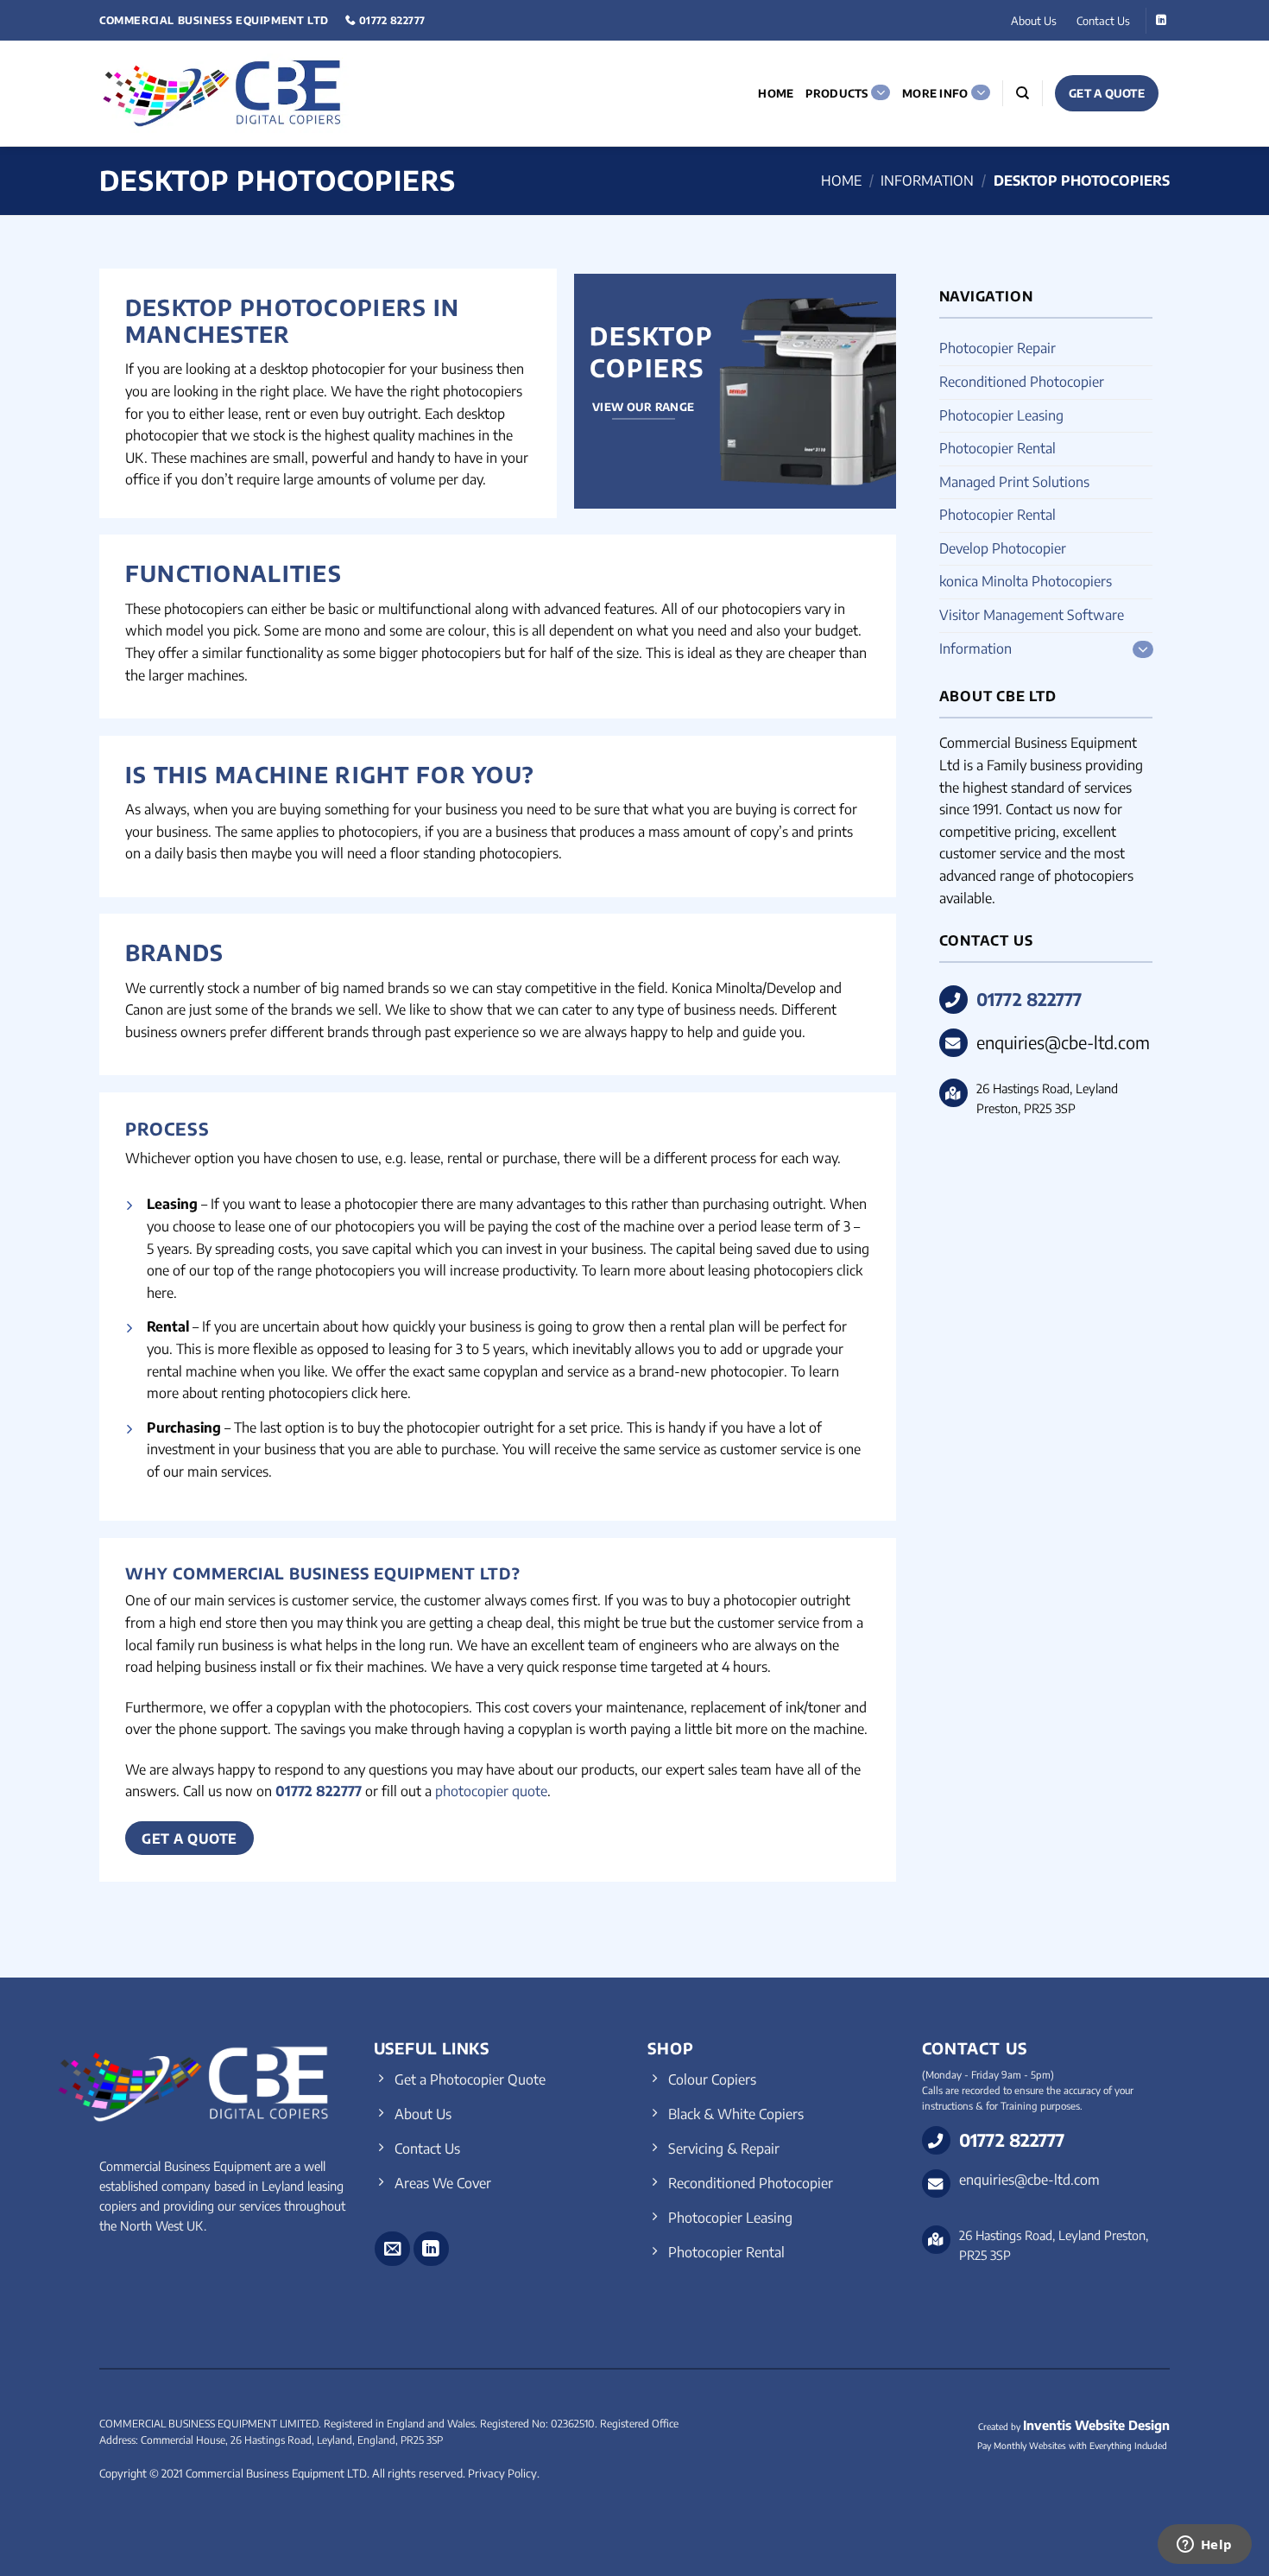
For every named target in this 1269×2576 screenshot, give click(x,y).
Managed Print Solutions (1014, 482)
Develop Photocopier (1003, 548)
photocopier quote (491, 1791)
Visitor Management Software (1032, 615)
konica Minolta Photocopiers (1026, 581)
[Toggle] (1142, 649)
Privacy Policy (502, 2473)
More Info (935, 93)
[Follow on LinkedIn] (1161, 21)
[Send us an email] (392, 2249)
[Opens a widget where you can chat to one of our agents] (1204, 2546)
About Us (1034, 21)
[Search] (1023, 93)
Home (776, 93)
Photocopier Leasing (1001, 415)
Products (837, 93)
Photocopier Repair (998, 348)
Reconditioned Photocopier (1022, 382)
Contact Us (1103, 21)
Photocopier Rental (998, 448)
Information (927, 180)
